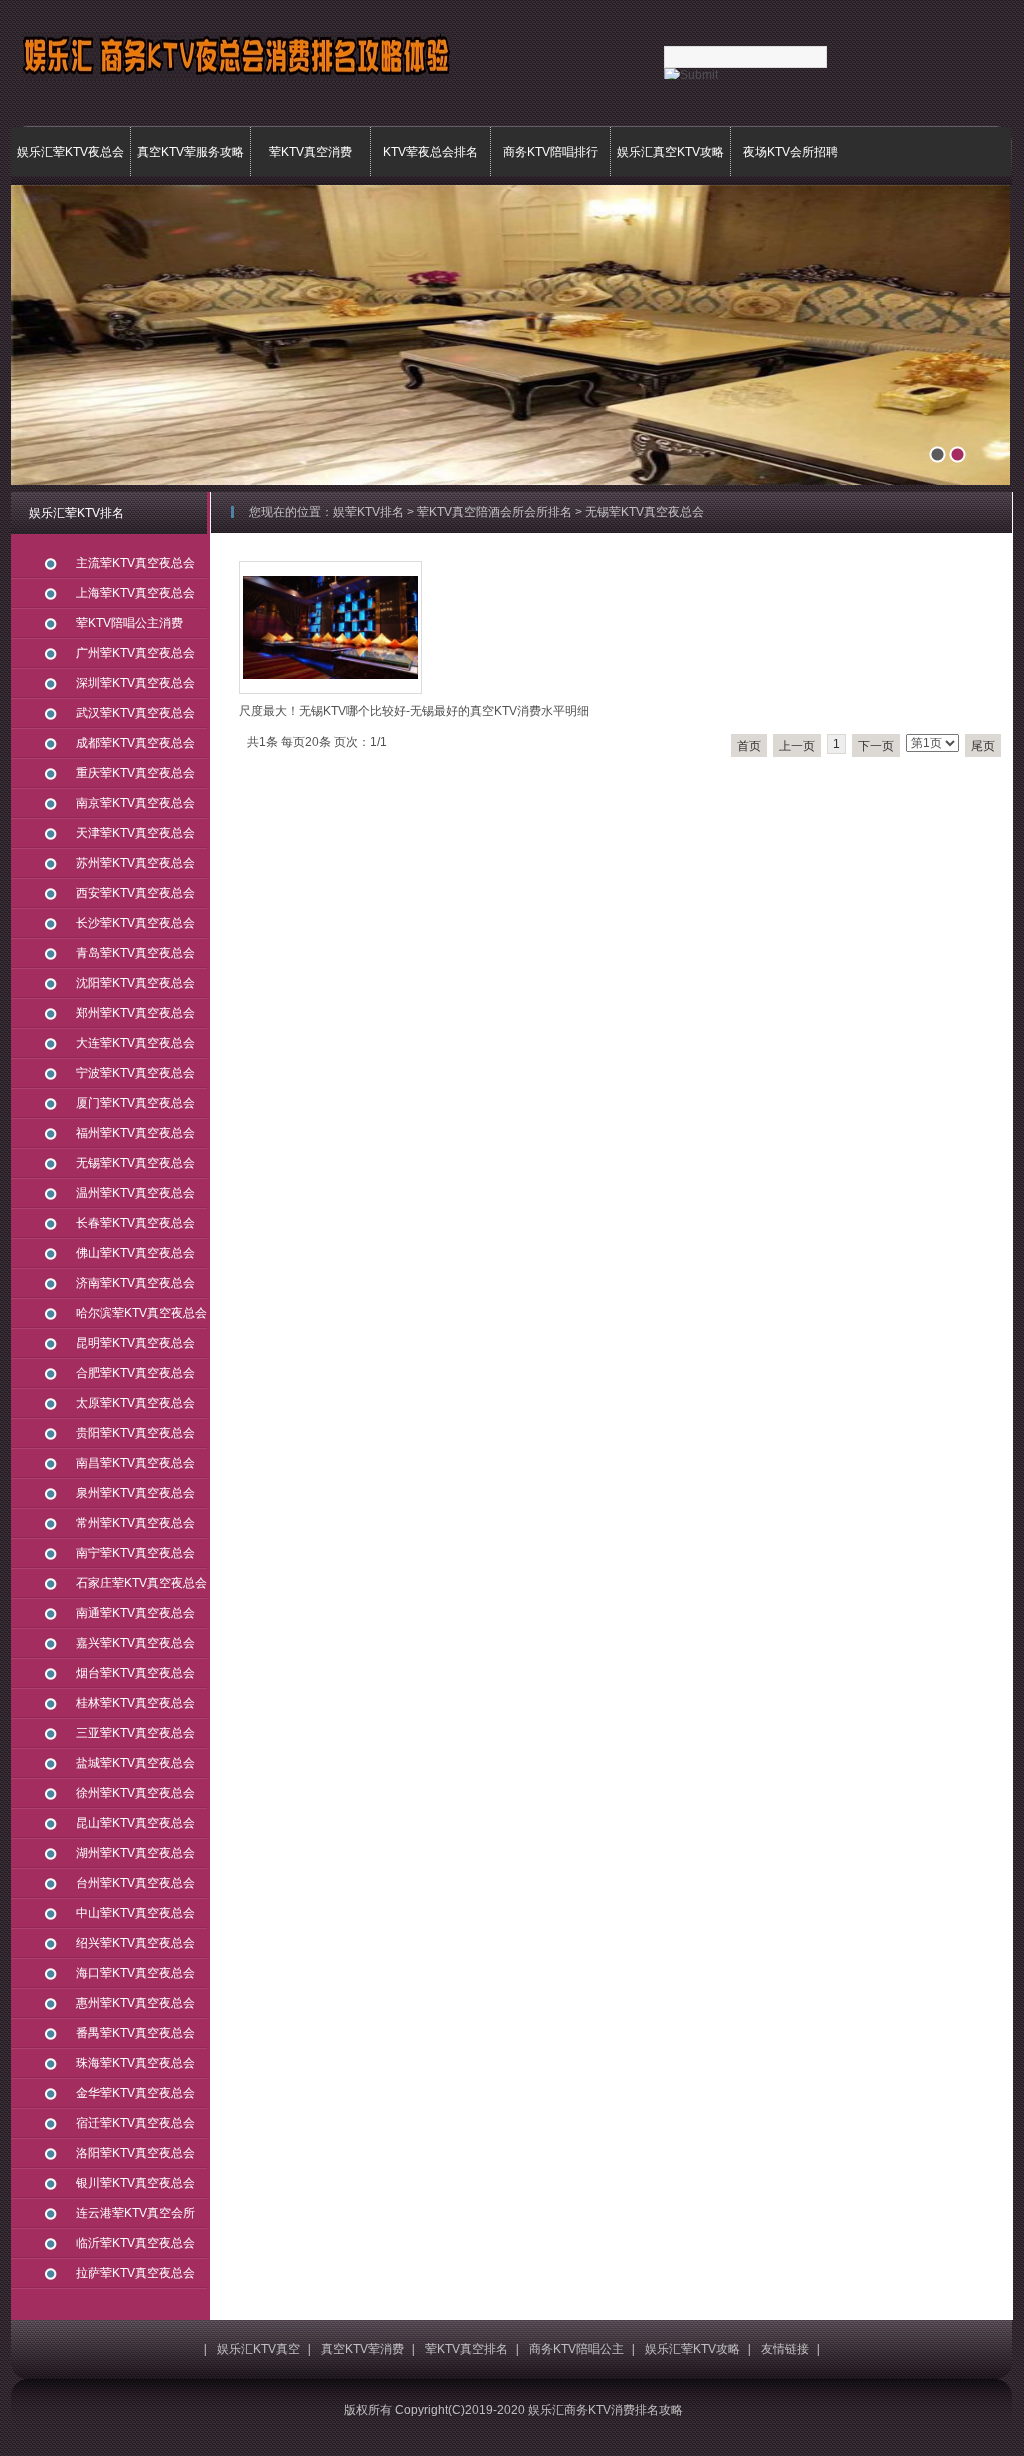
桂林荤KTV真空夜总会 (135, 1703)
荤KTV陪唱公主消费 (129, 623)
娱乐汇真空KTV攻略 (670, 152)
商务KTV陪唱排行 (550, 152)
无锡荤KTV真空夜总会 (135, 1163)
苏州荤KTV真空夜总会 (135, 863)
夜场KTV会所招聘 (790, 152)
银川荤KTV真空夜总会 (135, 2183)
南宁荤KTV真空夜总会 (135, 1553)
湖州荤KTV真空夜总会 (135, 1853)
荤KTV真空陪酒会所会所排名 (494, 512)
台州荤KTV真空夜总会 (135, 1883)
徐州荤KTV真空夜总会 (135, 1793)
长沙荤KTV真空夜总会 (135, 923)
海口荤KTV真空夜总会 (135, 1973)
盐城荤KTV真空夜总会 (135, 1763)
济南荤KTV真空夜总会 (135, 1283)
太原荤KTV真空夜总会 (135, 1403)
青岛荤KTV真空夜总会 (135, 953)
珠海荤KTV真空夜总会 (135, 2063)
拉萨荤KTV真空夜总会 (135, 2273)
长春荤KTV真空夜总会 (135, 1223)
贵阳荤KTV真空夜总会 (135, 1433)
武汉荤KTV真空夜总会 (135, 713)
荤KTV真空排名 (466, 2349)
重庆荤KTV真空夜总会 (135, 773)
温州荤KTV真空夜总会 (135, 1193)
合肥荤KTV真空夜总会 (135, 1373)
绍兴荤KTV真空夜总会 (135, 1943)
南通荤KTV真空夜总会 (135, 1613)
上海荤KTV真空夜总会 (135, 593)
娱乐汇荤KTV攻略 (692, 2349)
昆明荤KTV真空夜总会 (135, 1343)
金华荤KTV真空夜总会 (135, 2093)
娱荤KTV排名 (368, 512)
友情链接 (785, 2349)
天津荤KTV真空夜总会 (135, 833)
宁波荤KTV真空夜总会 (135, 1073)
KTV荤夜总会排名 (430, 152)
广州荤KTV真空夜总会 (135, 653)
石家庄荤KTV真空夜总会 (141, 1583)
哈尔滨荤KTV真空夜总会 (141, 1313)
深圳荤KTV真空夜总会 (135, 683)
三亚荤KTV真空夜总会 (135, 1733)
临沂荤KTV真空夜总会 (135, 2243)
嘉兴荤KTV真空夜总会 (135, 1643)
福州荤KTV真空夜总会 (135, 1133)
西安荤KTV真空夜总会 (135, 893)
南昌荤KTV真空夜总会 (135, 1463)
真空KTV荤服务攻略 (190, 152)
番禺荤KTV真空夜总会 (135, 2033)
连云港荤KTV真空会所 (135, 2213)
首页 (749, 746)
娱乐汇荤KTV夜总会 (70, 152)
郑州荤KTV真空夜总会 (135, 1013)
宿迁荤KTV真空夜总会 (135, 2123)
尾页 (983, 746)
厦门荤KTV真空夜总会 (135, 1103)
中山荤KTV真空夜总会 (135, 1913)
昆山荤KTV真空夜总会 (135, 1823)
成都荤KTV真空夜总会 (135, 743)
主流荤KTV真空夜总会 (135, 563)
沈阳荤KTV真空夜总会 (135, 983)
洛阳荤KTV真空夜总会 (135, 2153)
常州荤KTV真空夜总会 (135, 1523)
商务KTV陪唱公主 (576, 2349)
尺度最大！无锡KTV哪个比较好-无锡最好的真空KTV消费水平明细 (414, 711)
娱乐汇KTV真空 (258, 2349)
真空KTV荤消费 (362, 2349)
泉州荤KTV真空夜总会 (135, 1493)
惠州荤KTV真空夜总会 (135, 2003)
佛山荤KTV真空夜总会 (135, 1253)
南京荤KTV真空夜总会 (135, 803)
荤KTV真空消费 (310, 152)
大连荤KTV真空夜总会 (135, 1043)
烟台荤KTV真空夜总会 (135, 1673)
